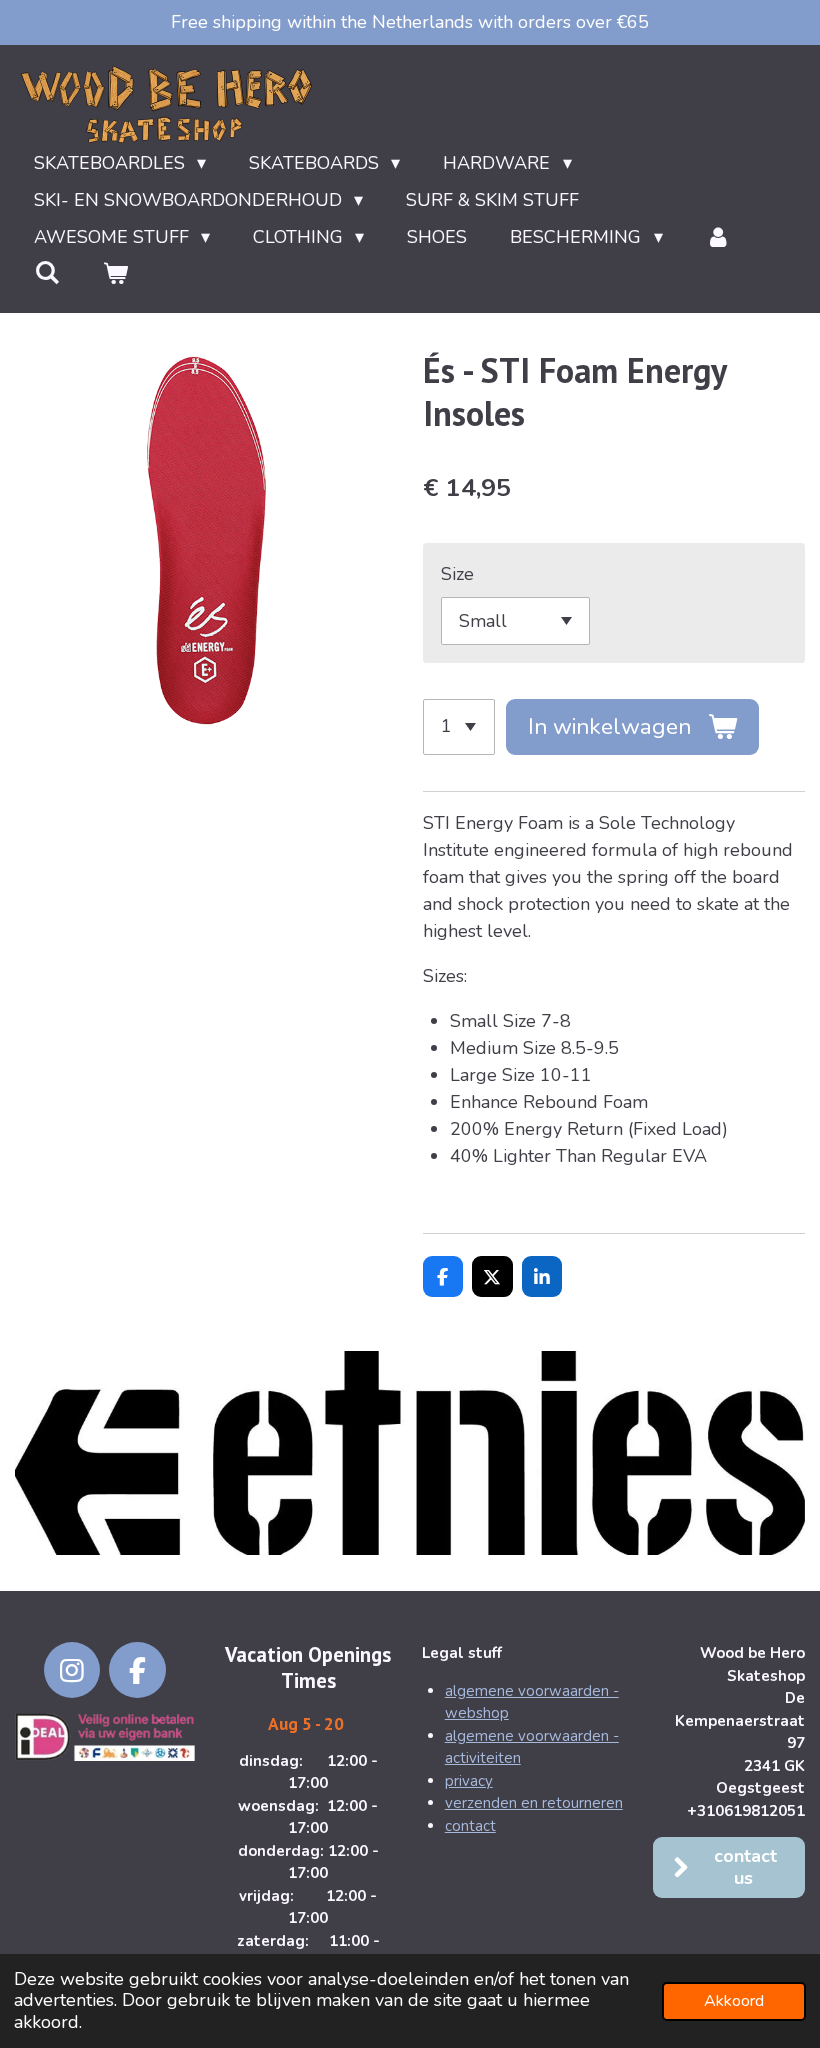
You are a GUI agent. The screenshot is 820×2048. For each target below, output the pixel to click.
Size (457, 574)
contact (470, 1826)
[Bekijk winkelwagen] (114, 274)
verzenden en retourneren (534, 1803)
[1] (459, 727)
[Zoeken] (46, 273)
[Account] (718, 237)
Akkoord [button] (734, 2001)
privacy (469, 1781)
